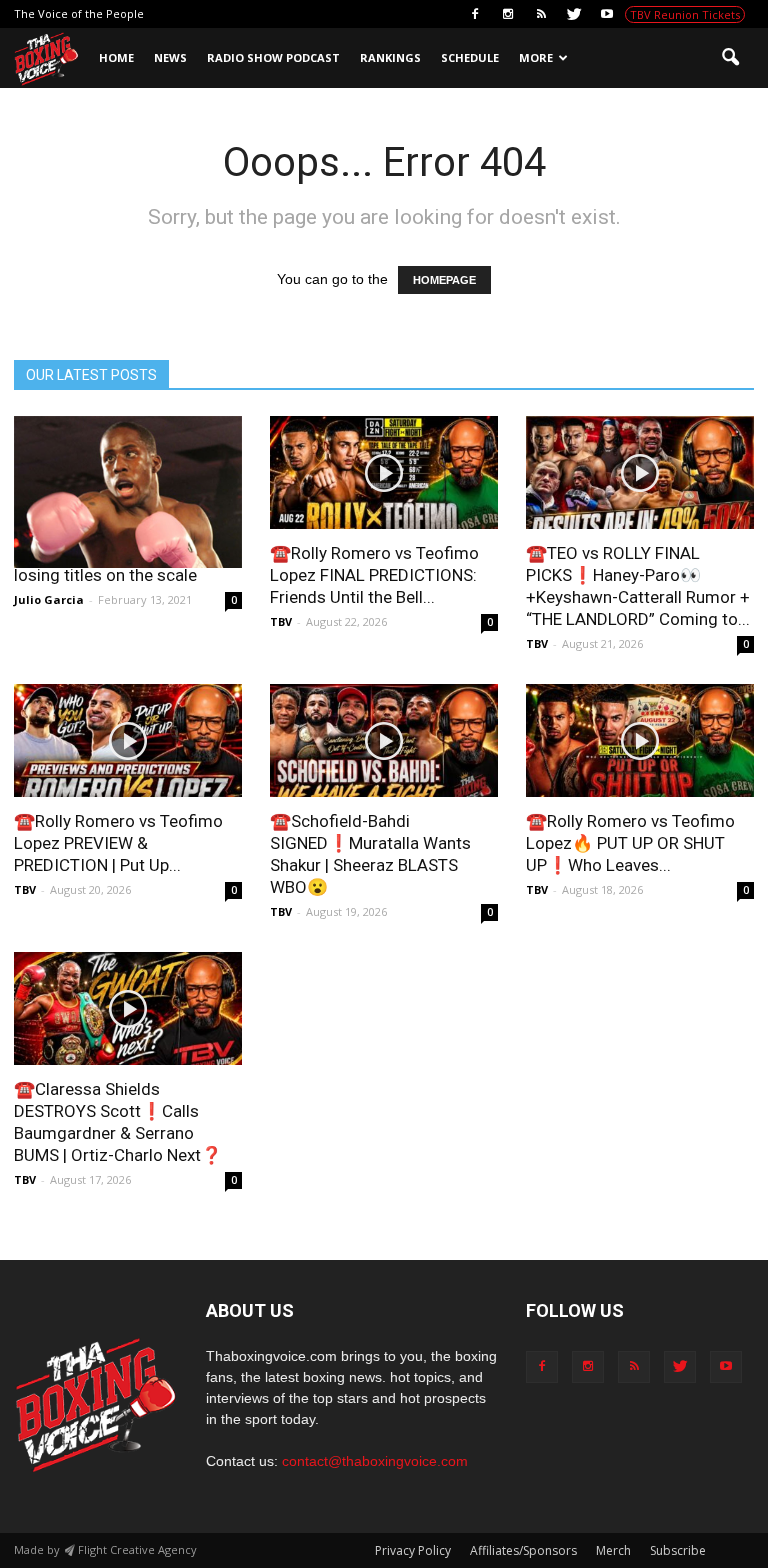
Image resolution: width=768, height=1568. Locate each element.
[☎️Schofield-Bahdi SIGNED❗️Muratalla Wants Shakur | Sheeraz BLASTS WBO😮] (384, 740)
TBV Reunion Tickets (685, 14)
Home (116, 57)
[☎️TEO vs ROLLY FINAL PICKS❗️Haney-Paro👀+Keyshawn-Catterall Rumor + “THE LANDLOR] (640, 472)
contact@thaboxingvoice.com (375, 1461)
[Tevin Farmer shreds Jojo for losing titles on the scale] (128, 492)
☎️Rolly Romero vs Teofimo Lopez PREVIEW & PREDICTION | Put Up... (118, 843)
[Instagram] (508, 14)
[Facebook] (475, 14)
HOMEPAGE (444, 280)
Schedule (470, 57)
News (170, 57)
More (536, 57)
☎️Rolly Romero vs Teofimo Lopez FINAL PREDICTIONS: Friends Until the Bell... (374, 575)
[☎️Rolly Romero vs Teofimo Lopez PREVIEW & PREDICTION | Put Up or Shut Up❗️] (128, 740)
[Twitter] (574, 14)
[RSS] (541, 14)
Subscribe (678, 1550)
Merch (613, 1550)
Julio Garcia (49, 599)
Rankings (390, 57)
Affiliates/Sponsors (523, 1550)
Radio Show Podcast (273, 57)
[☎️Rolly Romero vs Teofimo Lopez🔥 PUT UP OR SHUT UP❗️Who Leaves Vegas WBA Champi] (640, 740)
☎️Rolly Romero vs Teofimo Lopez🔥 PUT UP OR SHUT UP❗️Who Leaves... (630, 843)
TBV (281, 621)
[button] (730, 58)
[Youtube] (607, 14)
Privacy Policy (413, 1550)
